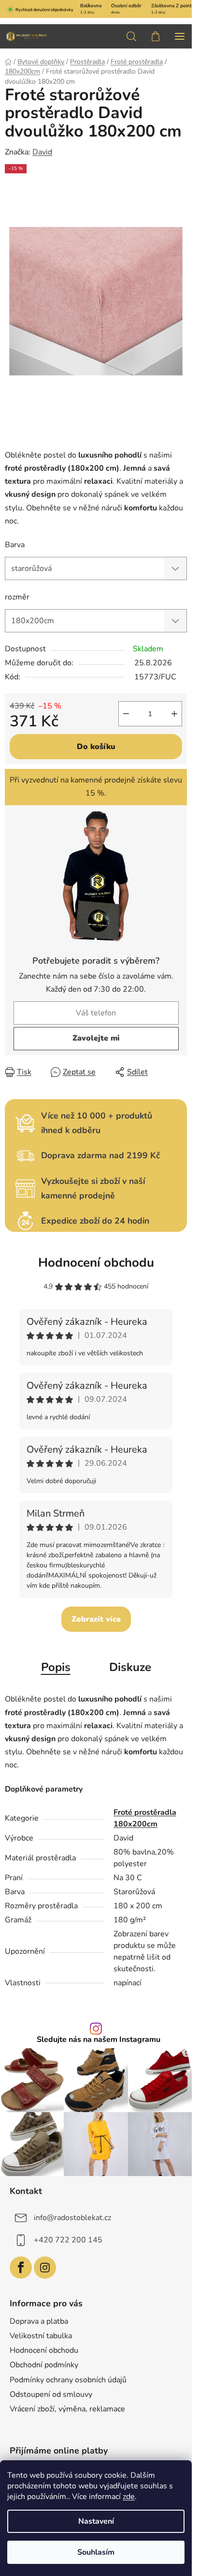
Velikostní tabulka (41, 2336)
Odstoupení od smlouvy (51, 2394)
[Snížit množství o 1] (126, 714)
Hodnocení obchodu (96, 1263)
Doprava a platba (39, 2321)
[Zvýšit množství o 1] (174, 714)
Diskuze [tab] (130, 1667)
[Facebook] (21, 2268)
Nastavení (96, 2521)
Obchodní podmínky (44, 2365)
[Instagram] (45, 2268)
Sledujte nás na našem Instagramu (99, 2039)
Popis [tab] (56, 1667)
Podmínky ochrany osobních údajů (68, 2380)
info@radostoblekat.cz (72, 2218)
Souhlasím (96, 2552)
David (42, 152)
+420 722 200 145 (68, 2240)
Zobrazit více (96, 1619)
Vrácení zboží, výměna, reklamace (67, 2409)
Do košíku (96, 747)
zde (129, 2497)
